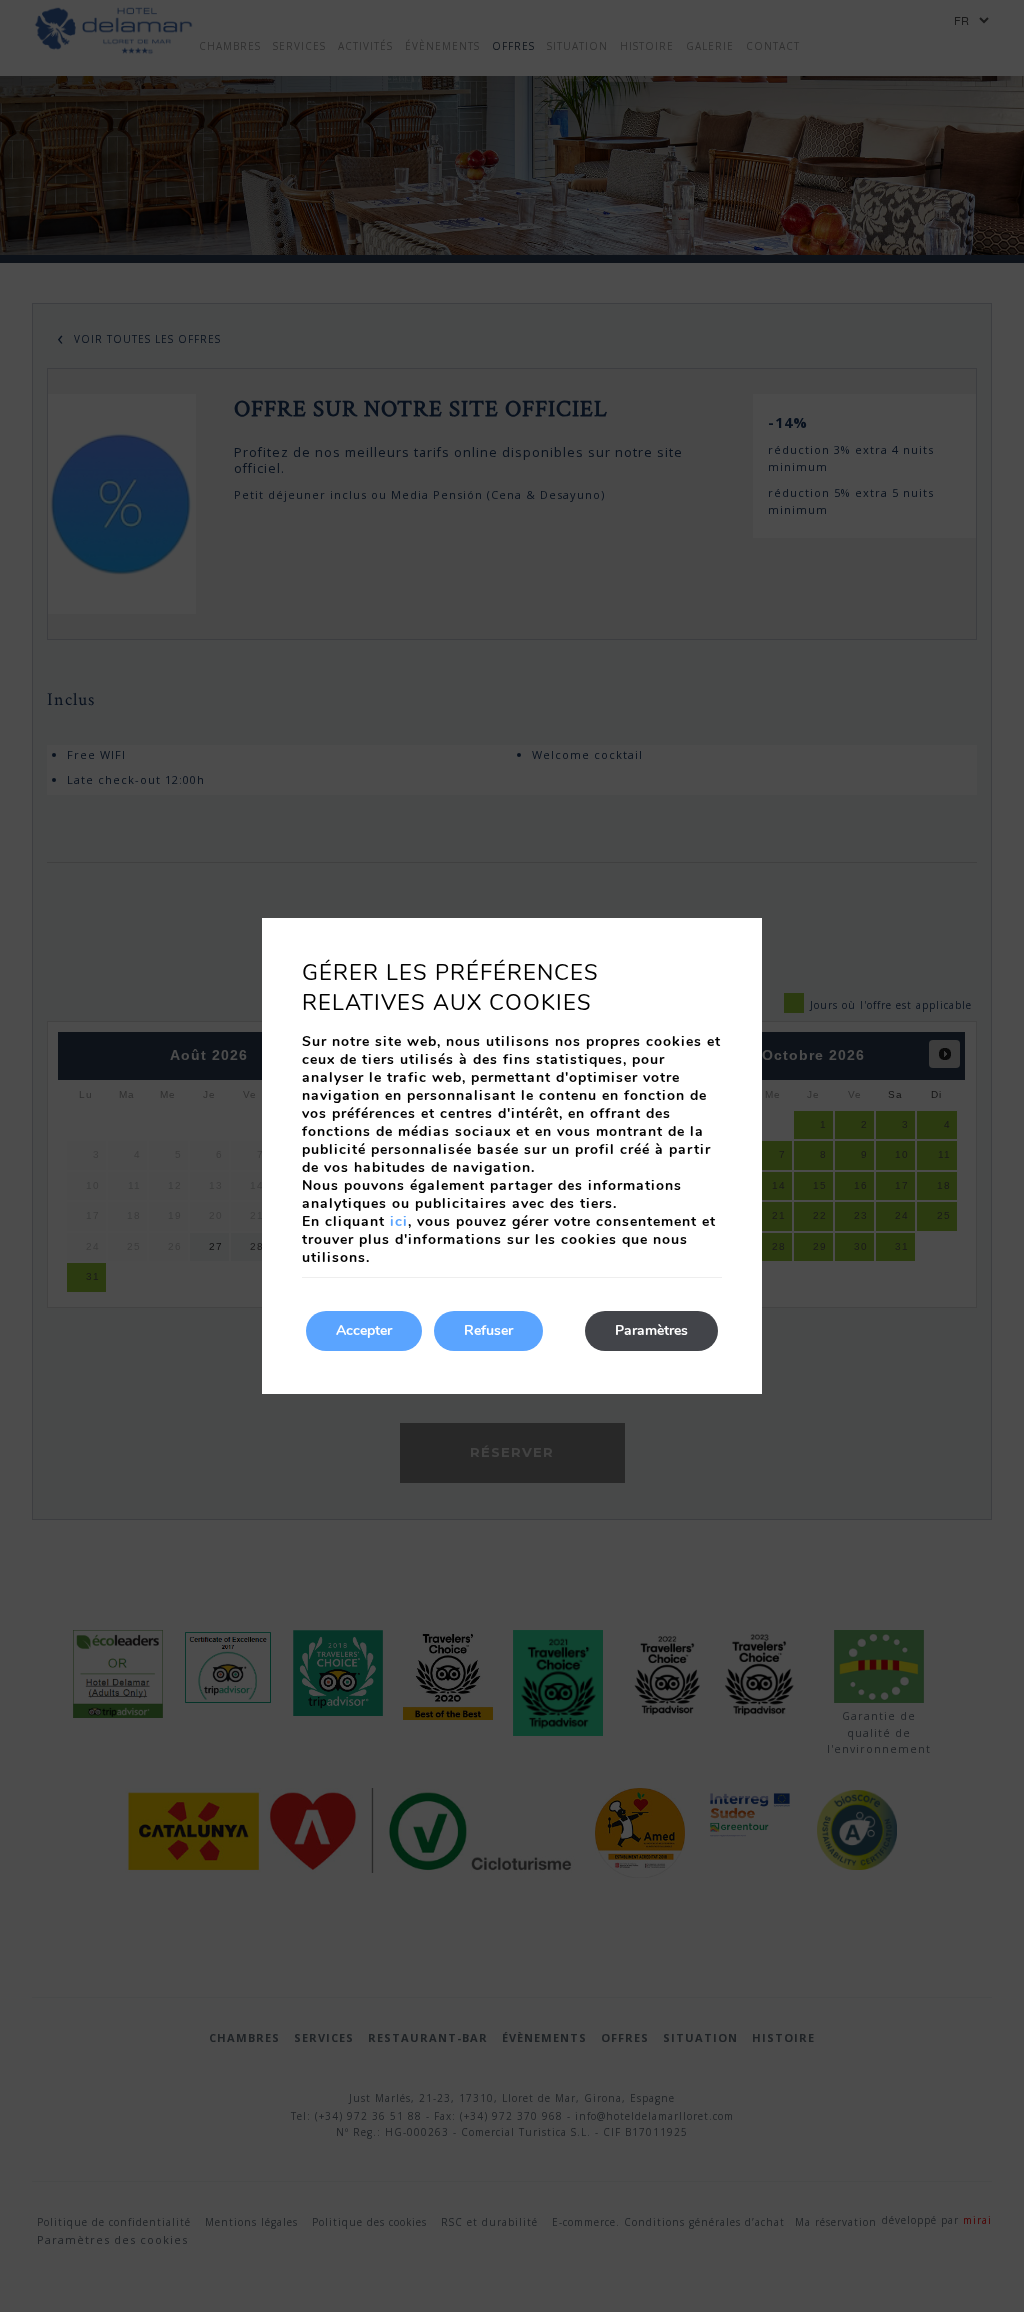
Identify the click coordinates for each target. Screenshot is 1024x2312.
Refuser (488, 1330)
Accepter (364, 1330)
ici (399, 1221)
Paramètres (651, 1330)
